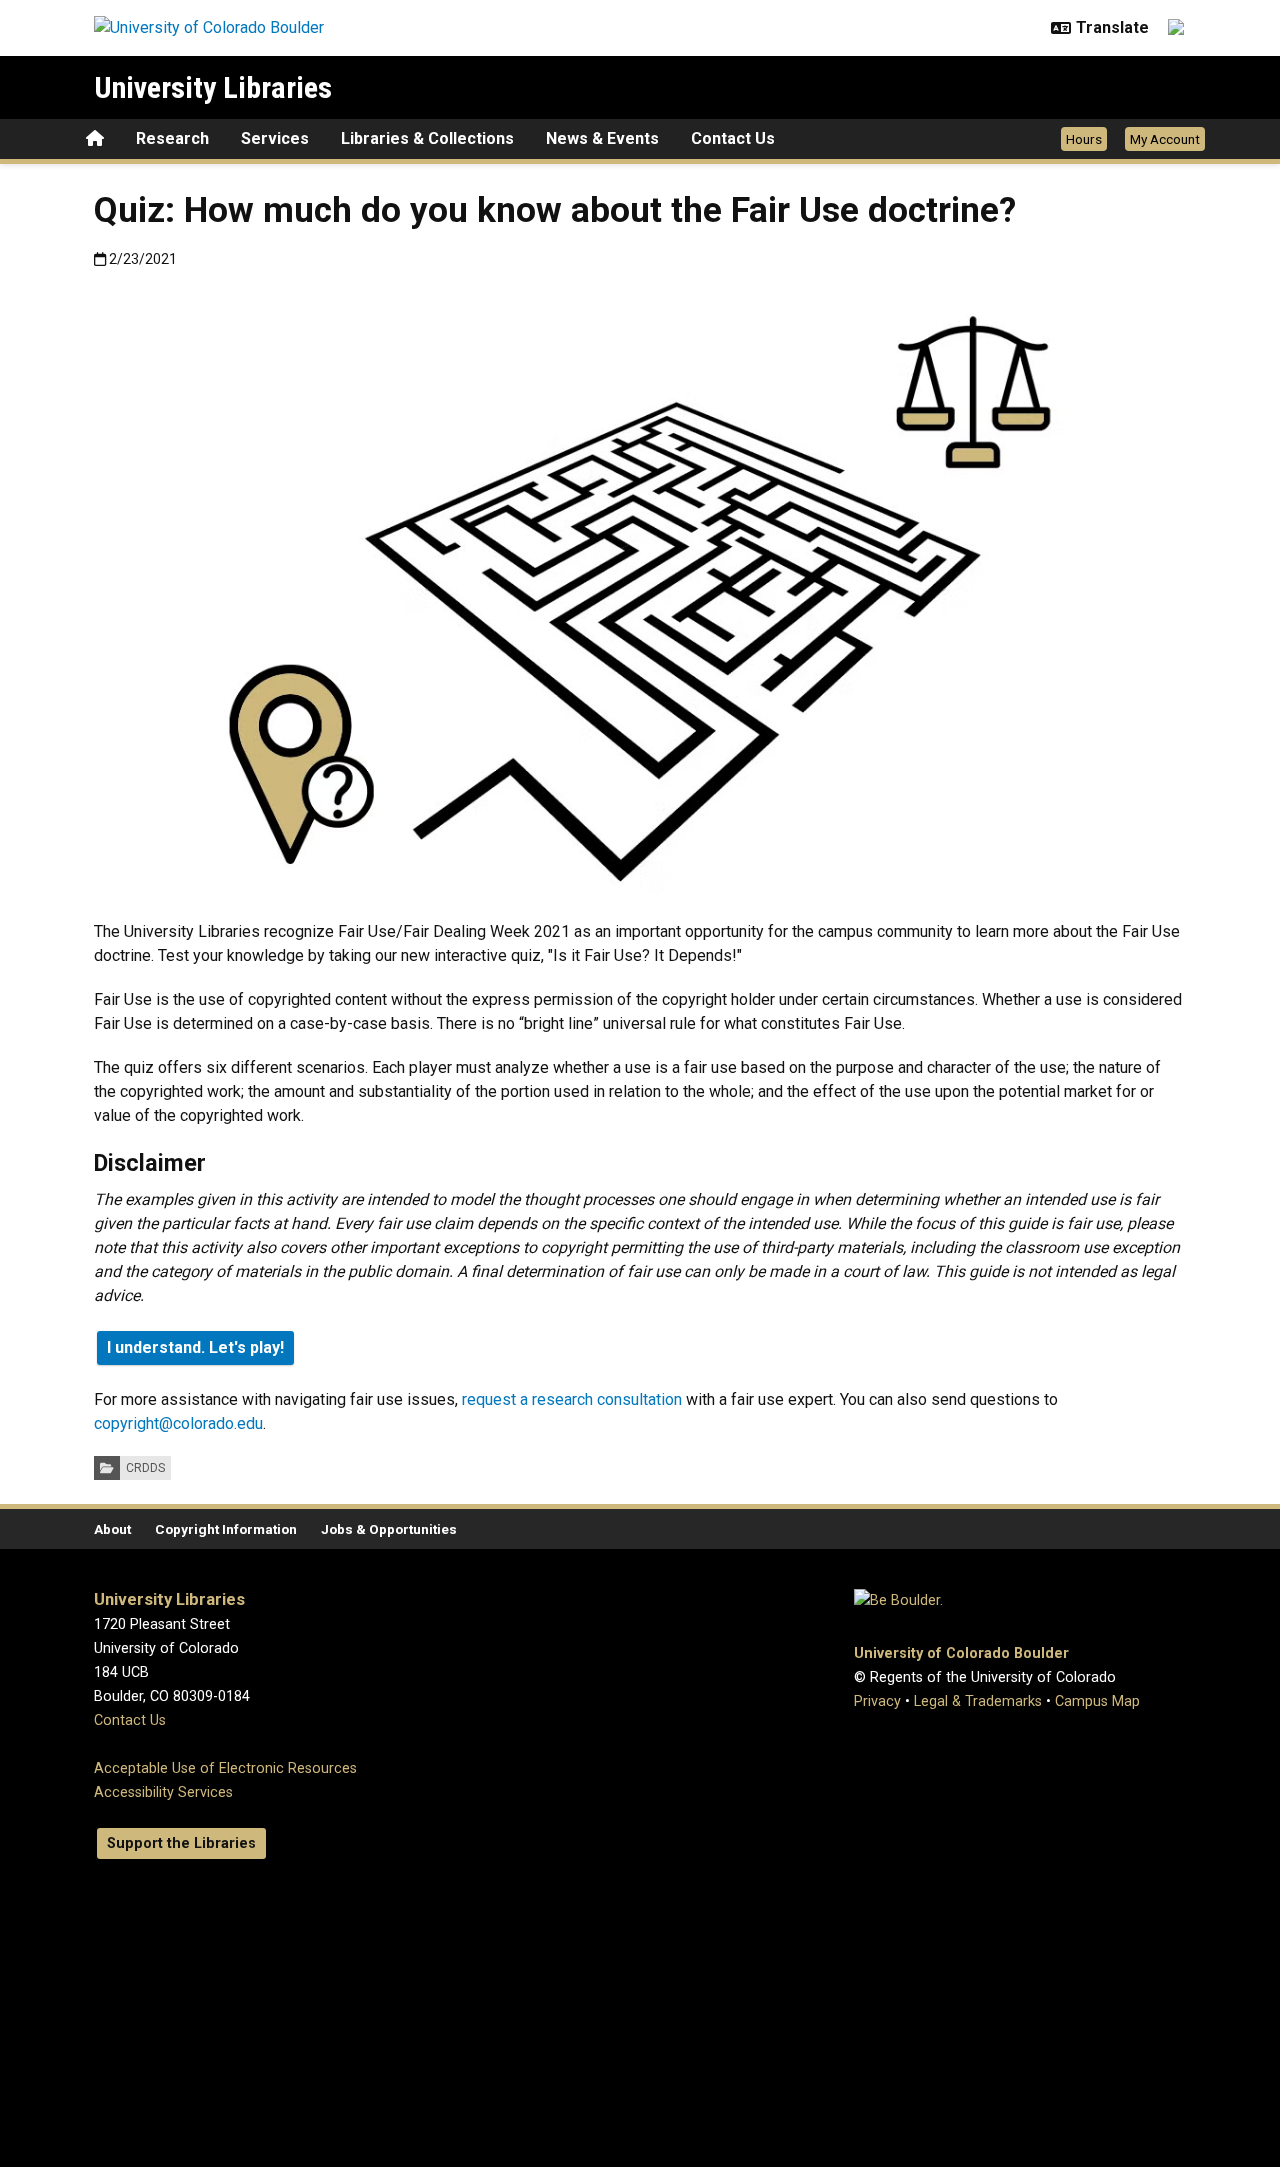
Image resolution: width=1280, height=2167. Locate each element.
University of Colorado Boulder (961, 1653)
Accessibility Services (163, 1792)
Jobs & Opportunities (389, 1529)
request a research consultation (572, 1399)
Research (172, 138)
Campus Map (1097, 1701)
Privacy (877, 1701)
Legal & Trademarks (978, 1701)
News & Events (602, 138)
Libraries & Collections (427, 138)
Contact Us (733, 138)
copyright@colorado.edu (178, 1423)
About (112, 1529)
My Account (1165, 139)
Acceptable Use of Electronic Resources (225, 1768)
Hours (1084, 139)
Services (275, 138)
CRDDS (145, 1468)
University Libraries (213, 87)
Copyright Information (226, 1529)
